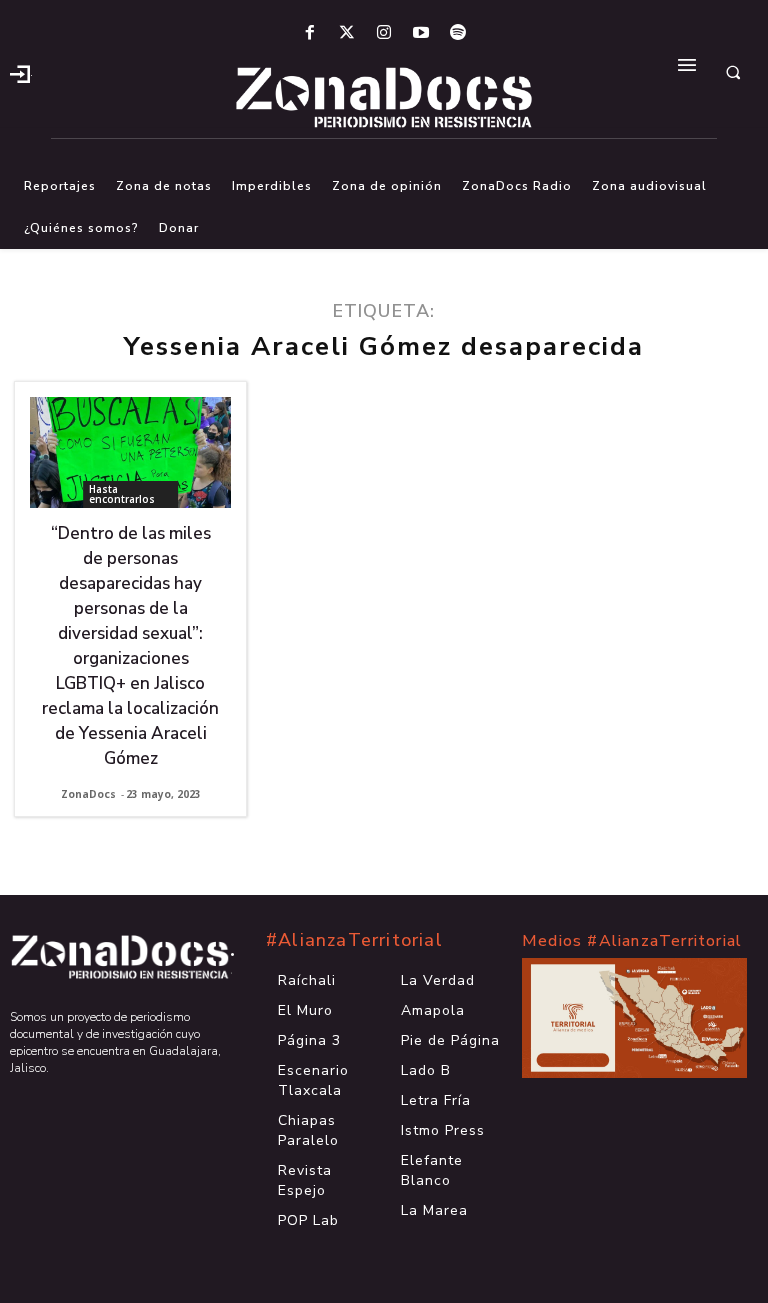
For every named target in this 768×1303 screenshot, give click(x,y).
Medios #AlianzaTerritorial (632, 941)
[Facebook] (309, 33)
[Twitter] (346, 33)
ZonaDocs (88, 794)
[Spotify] (458, 33)
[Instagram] (383, 33)
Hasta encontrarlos (122, 494)
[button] (733, 72)
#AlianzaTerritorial (354, 940)
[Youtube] (421, 33)
